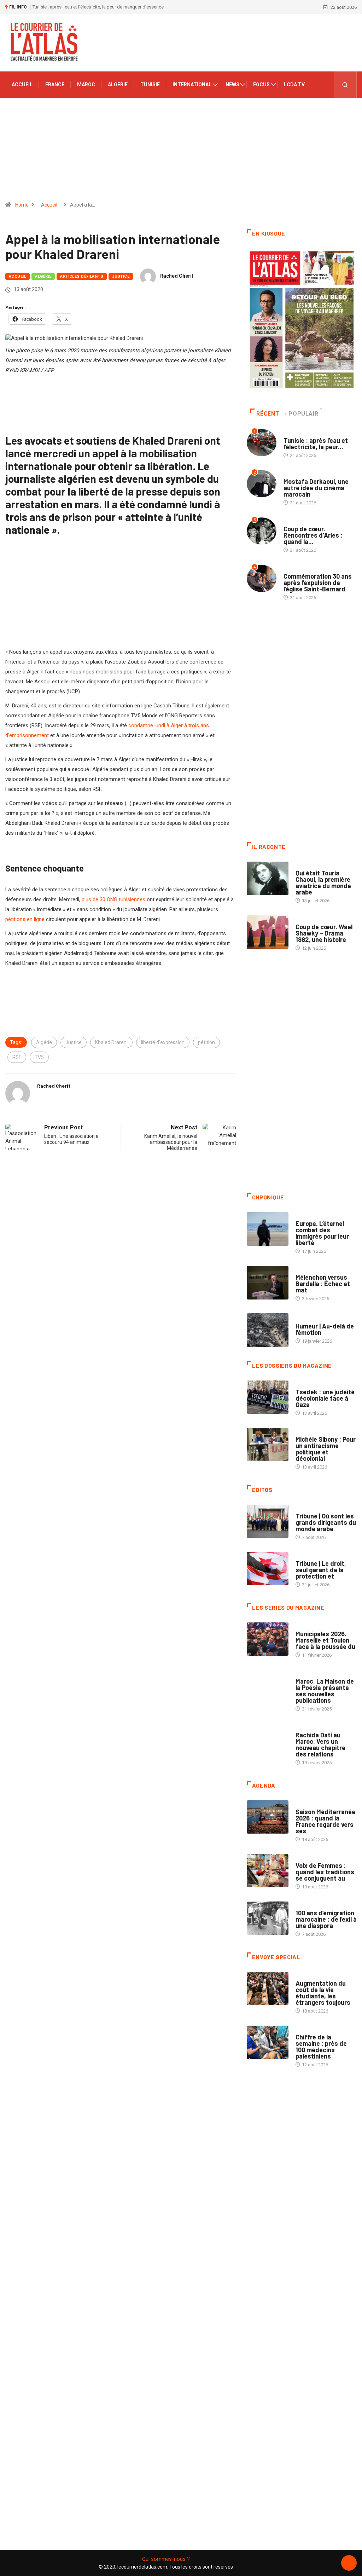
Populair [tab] (303, 414)
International (192, 85)
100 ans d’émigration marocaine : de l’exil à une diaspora (326, 1919)
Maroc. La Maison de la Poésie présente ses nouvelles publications (325, 1691)
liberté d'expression (163, 1042)
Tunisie (150, 85)
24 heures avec (312, 1728)
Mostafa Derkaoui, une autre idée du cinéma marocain (316, 488)
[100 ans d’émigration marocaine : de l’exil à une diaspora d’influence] (268, 1918)
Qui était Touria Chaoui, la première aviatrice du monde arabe (323, 882)
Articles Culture (315, 866)
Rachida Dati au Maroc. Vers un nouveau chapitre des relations (320, 1744)
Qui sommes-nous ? (166, 2559)
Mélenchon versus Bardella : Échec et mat (323, 1284)
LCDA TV (294, 85)
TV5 (39, 1057)
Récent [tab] (268, 414)
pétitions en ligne (25, 919)
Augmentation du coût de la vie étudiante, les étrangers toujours (323, 1993)
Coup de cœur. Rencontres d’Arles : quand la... (313, 535)
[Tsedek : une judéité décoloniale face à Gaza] (268, 1397)
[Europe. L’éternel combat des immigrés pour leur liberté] (268, 1229)
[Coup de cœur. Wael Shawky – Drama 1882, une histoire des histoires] (268, 932)
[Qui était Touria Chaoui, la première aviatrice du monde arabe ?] (268, 878)
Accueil (22, 85)
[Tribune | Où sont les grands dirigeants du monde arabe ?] (268, 1521)
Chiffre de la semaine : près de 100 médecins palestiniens (321, 2047)
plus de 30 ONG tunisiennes (113, 899)
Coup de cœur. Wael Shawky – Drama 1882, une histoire (324, 933)
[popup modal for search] (345, 85)
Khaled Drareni (111, 1042)
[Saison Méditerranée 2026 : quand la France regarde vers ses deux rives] (268, 1817)
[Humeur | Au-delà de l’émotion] (268, 1330)
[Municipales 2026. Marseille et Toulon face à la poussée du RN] (268, 1639)
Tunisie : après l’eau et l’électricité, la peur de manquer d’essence (98, 7)
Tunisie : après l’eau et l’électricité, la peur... (316, 444)
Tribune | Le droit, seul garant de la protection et (321, 1570)
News (232, 85)
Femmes (304, 1432)
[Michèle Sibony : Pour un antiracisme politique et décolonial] (268, 1445)
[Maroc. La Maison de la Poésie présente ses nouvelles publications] (268, 1687)
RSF (17, 1057)
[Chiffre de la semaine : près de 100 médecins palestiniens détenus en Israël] (268, 2042)
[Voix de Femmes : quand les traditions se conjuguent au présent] (268, 1871)
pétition (206, 1042)
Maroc (86, 85)
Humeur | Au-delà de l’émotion (325, 1329)
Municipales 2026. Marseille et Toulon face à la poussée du (325, 1640)
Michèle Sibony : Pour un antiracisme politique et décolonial (326, 1449)
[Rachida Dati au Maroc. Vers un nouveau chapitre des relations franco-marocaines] (268, 1740)
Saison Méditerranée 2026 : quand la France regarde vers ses (325, 1821)
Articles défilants (82, 276)
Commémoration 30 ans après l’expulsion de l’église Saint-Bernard (318, 583)
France (55, 85)
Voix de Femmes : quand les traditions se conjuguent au (325, 1872)
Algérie (118, 85)
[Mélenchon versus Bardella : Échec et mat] (268, 1283)
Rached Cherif (177, 276)
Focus (261, 85)
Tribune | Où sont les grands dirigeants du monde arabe (326, 1522)
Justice (121, 276)
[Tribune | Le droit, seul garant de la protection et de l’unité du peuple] (268, 1569)
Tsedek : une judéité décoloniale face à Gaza (325, 1398)
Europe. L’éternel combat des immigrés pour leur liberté (322, 1233)
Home (22, 205)
